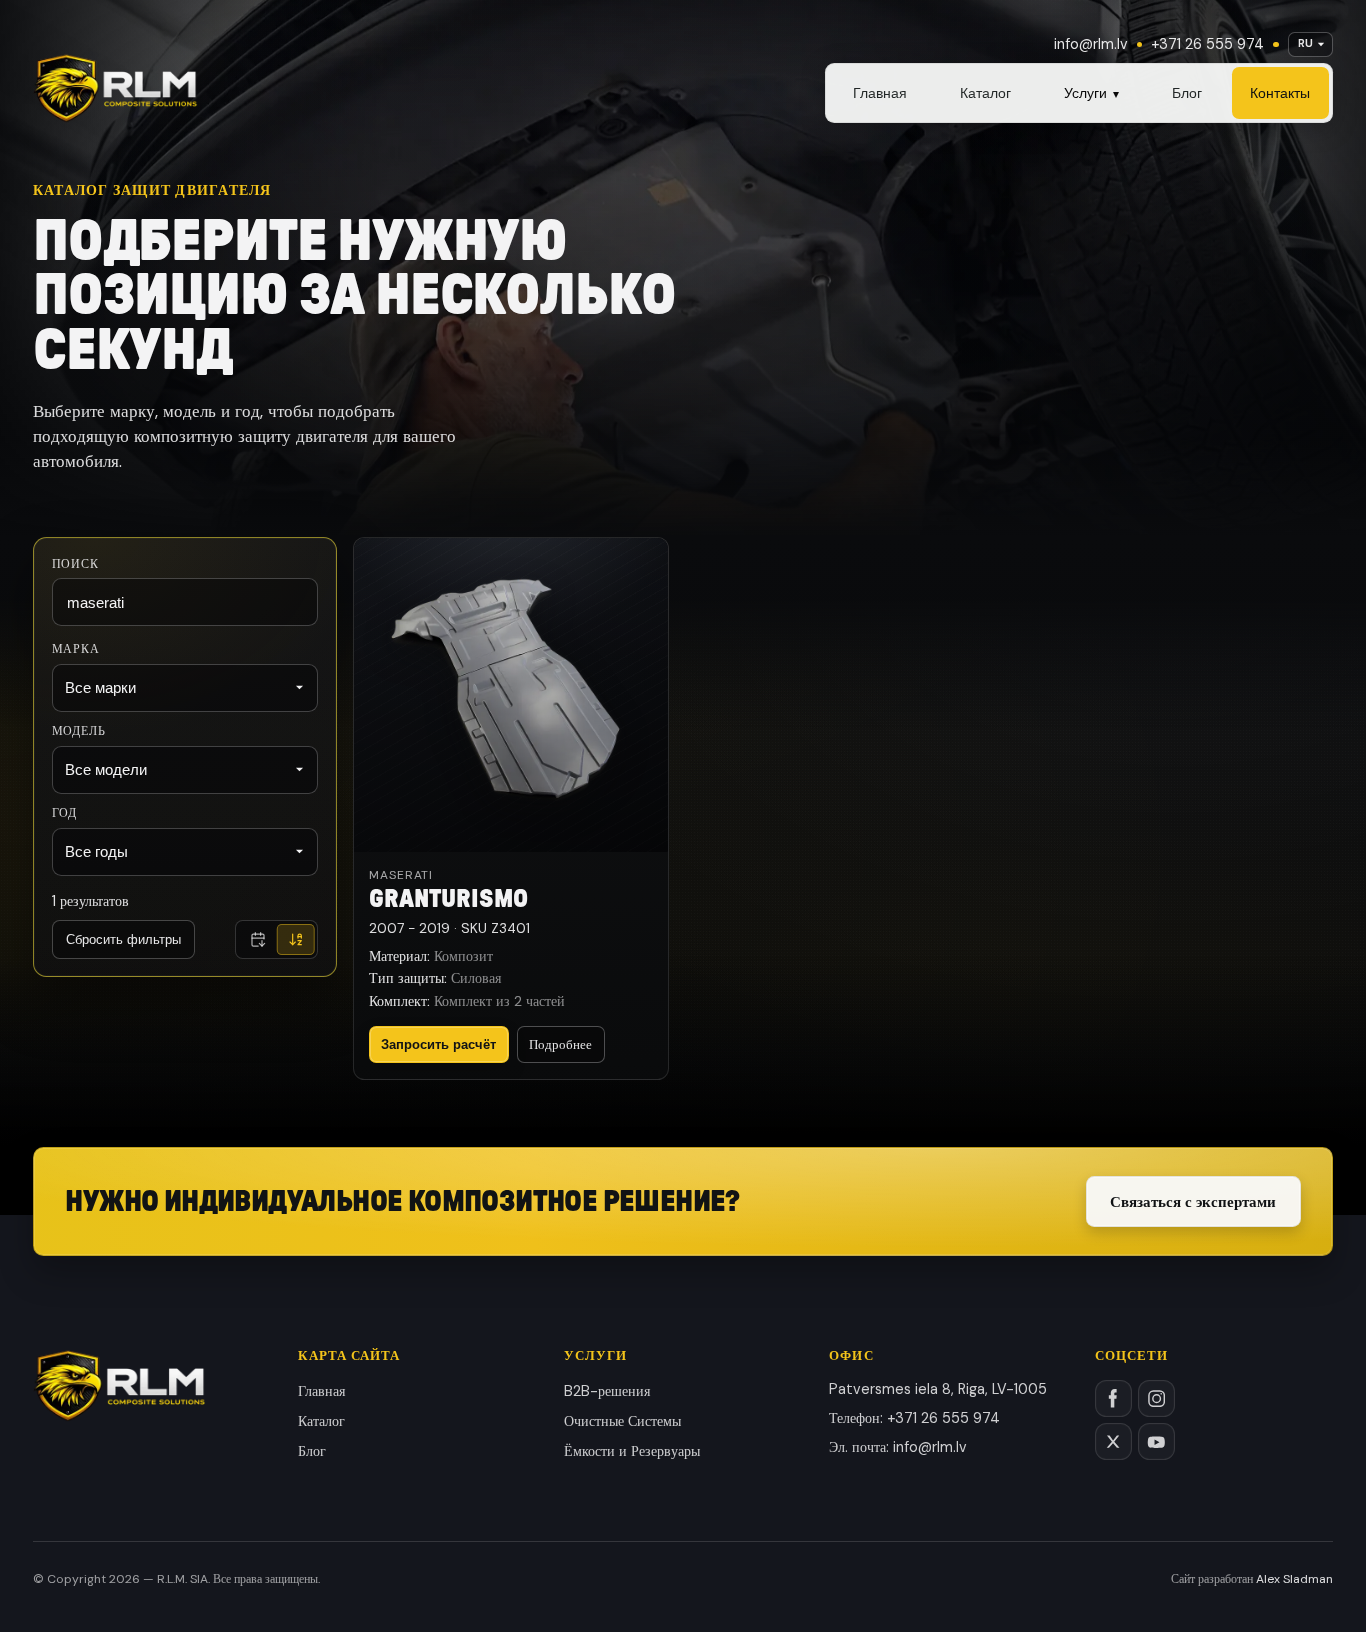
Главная (880, 93)
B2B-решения (607, 1391)
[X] (1113, 1441)
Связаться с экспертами (1193, 1202)
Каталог (985, 93)
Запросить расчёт (438, 1044)
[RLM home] (115, 88)
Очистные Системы (622, 1421)
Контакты (1280, 93)
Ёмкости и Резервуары (632, 1451)
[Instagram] (1156, 1398)
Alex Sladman (1294, 1579)
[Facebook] (1113, 1398)
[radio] (258, 940)
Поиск (75, 563)
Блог (1187, 93)
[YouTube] (1156, 1441)
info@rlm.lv (1091, 44)
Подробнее (560, 1044)
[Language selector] (1310, 44)
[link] (511, 808)
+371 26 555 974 (1207, 44)
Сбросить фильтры (123, 939)
